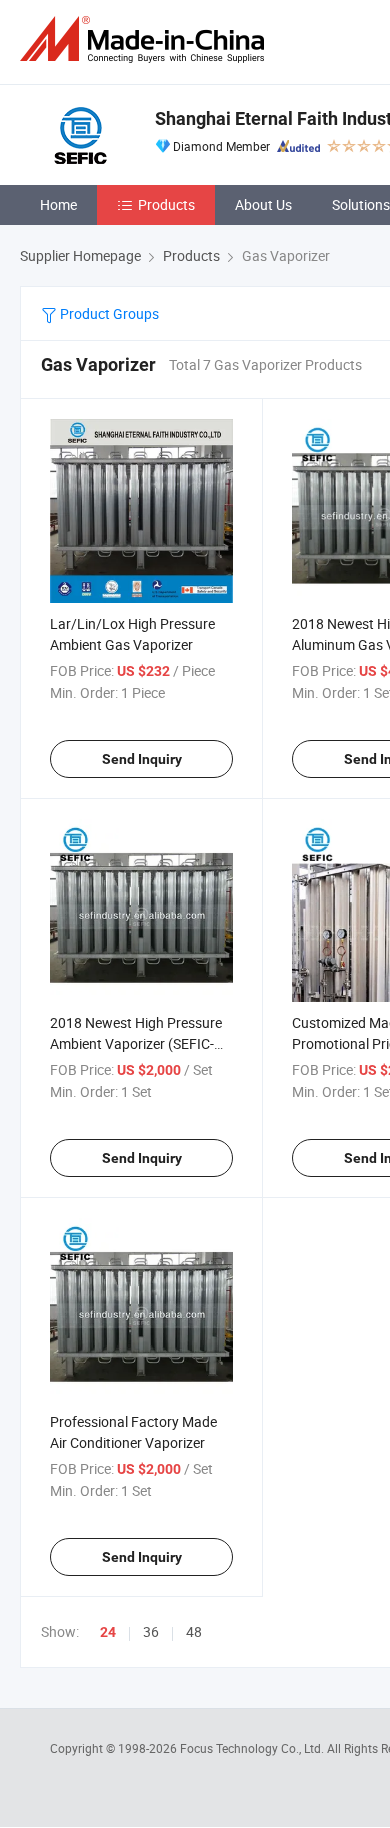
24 (108, 1632)
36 (151, 1631)
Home (58, 204)
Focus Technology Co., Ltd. (253, 1748)
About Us (263, 204)
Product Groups (108, 313)
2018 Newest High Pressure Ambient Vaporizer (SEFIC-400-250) (136, 1043)
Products (166, 204)
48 (194, 1631)
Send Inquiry (142, 759)
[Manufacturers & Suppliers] (146, 39)
